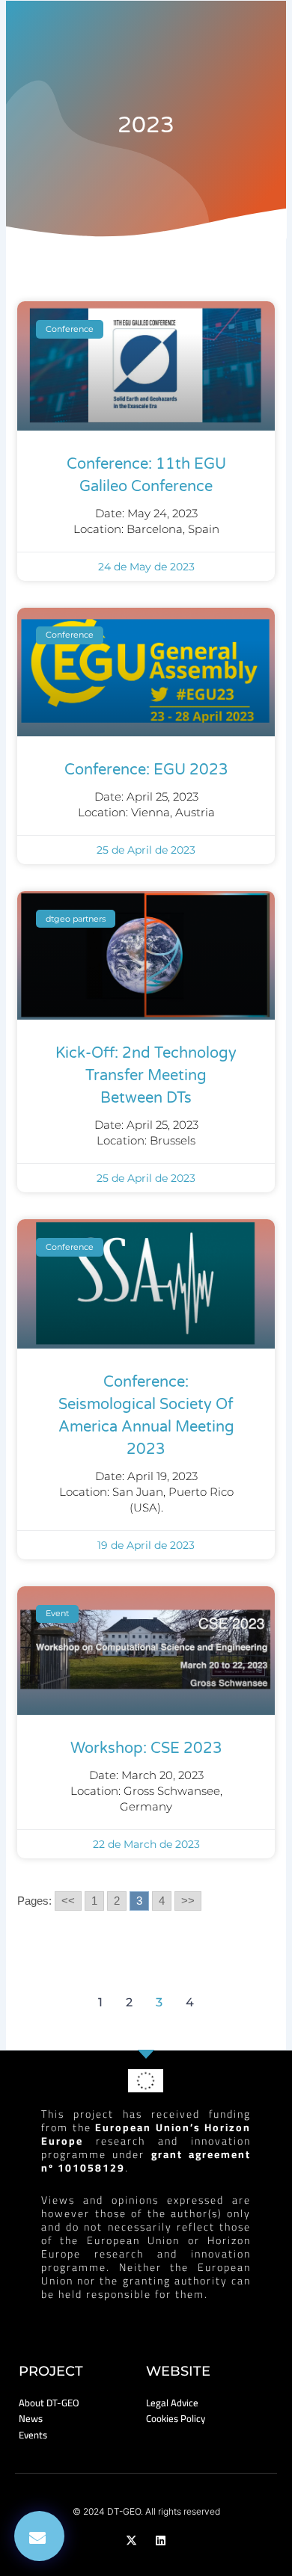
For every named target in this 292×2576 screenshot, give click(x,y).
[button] (39, 2536)
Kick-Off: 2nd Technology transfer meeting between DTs (146, 1076)
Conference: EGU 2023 (146, 770)
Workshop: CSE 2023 (146, 1748)
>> (188, 1901)
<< (68, 1901)
